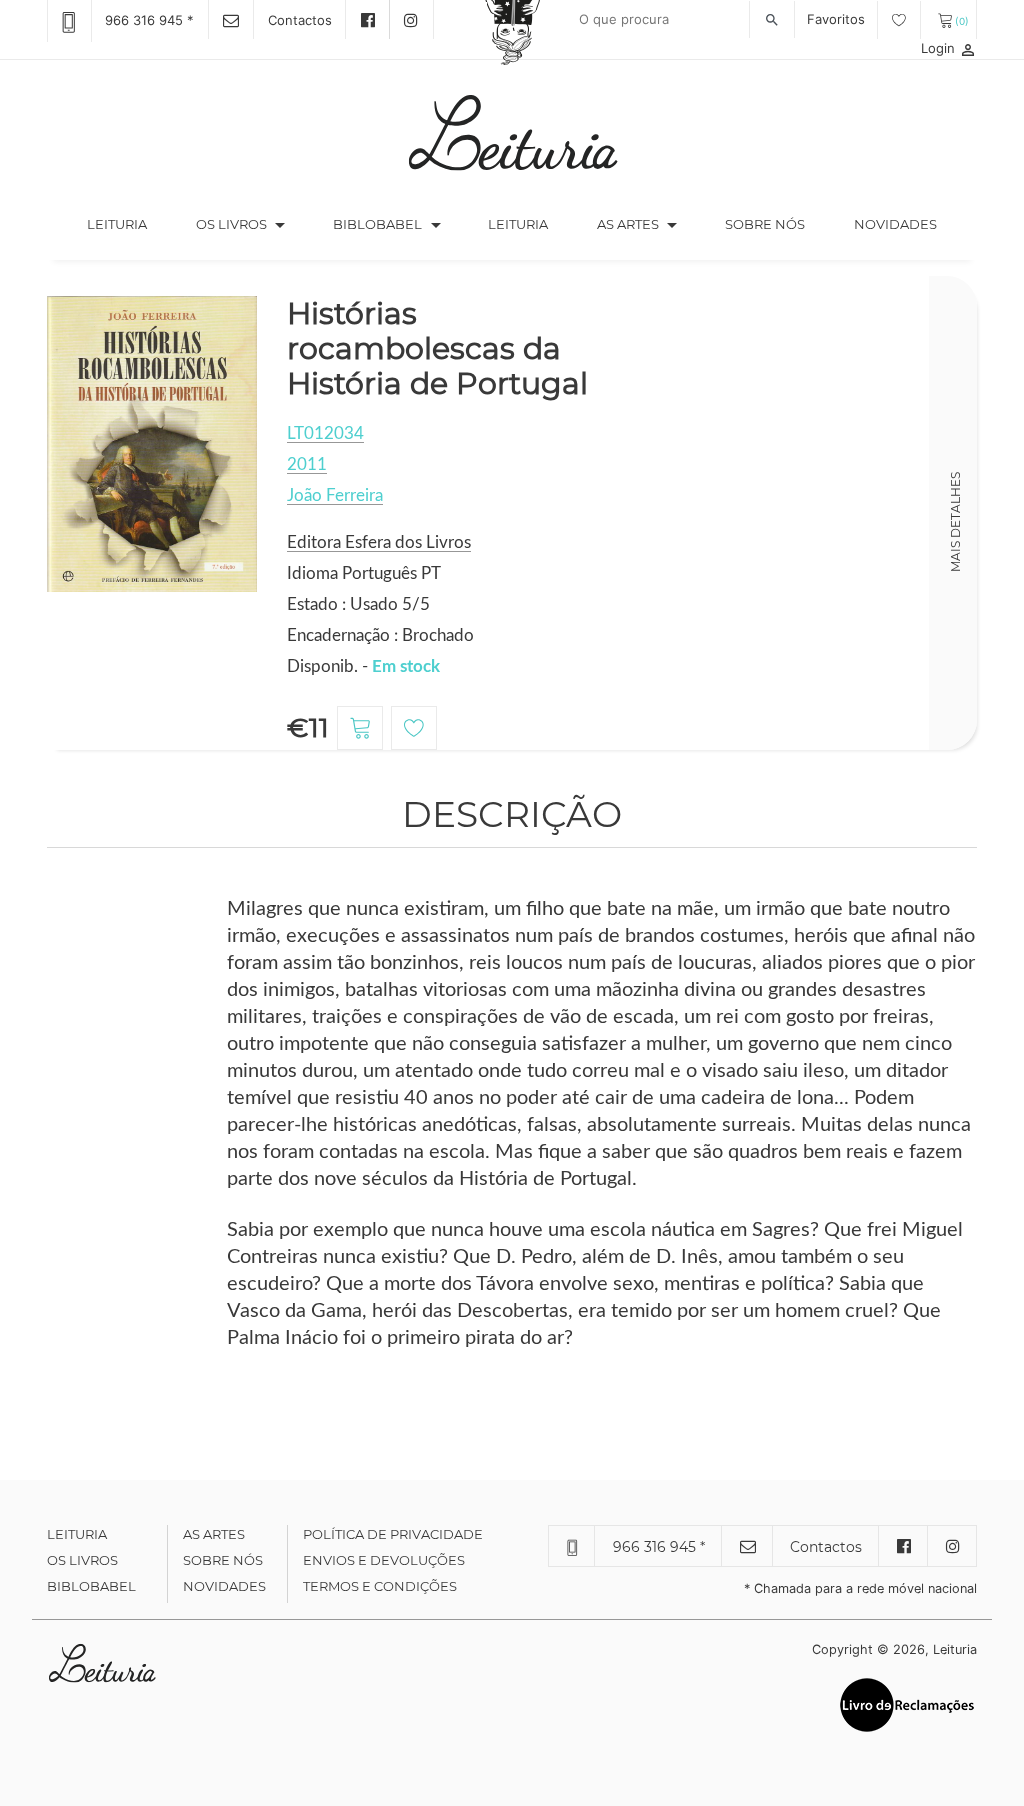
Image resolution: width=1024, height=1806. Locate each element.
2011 (307, 464)
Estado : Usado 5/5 (358, 604)
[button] (280, 225)
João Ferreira (335, 495)
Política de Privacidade (393, 1534)
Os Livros (82, 1560)
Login (949, 48)
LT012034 (325, 433)
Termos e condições (380, 1586)
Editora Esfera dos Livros (379, 542)
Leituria (129, 223)
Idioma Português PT (364, 573)
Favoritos (838, 19)
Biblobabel (91, 1586)
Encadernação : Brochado (380, 635)
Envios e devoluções (384, 1560)
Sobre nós (765, 224)
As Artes (628, 224)
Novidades (895, 224)
